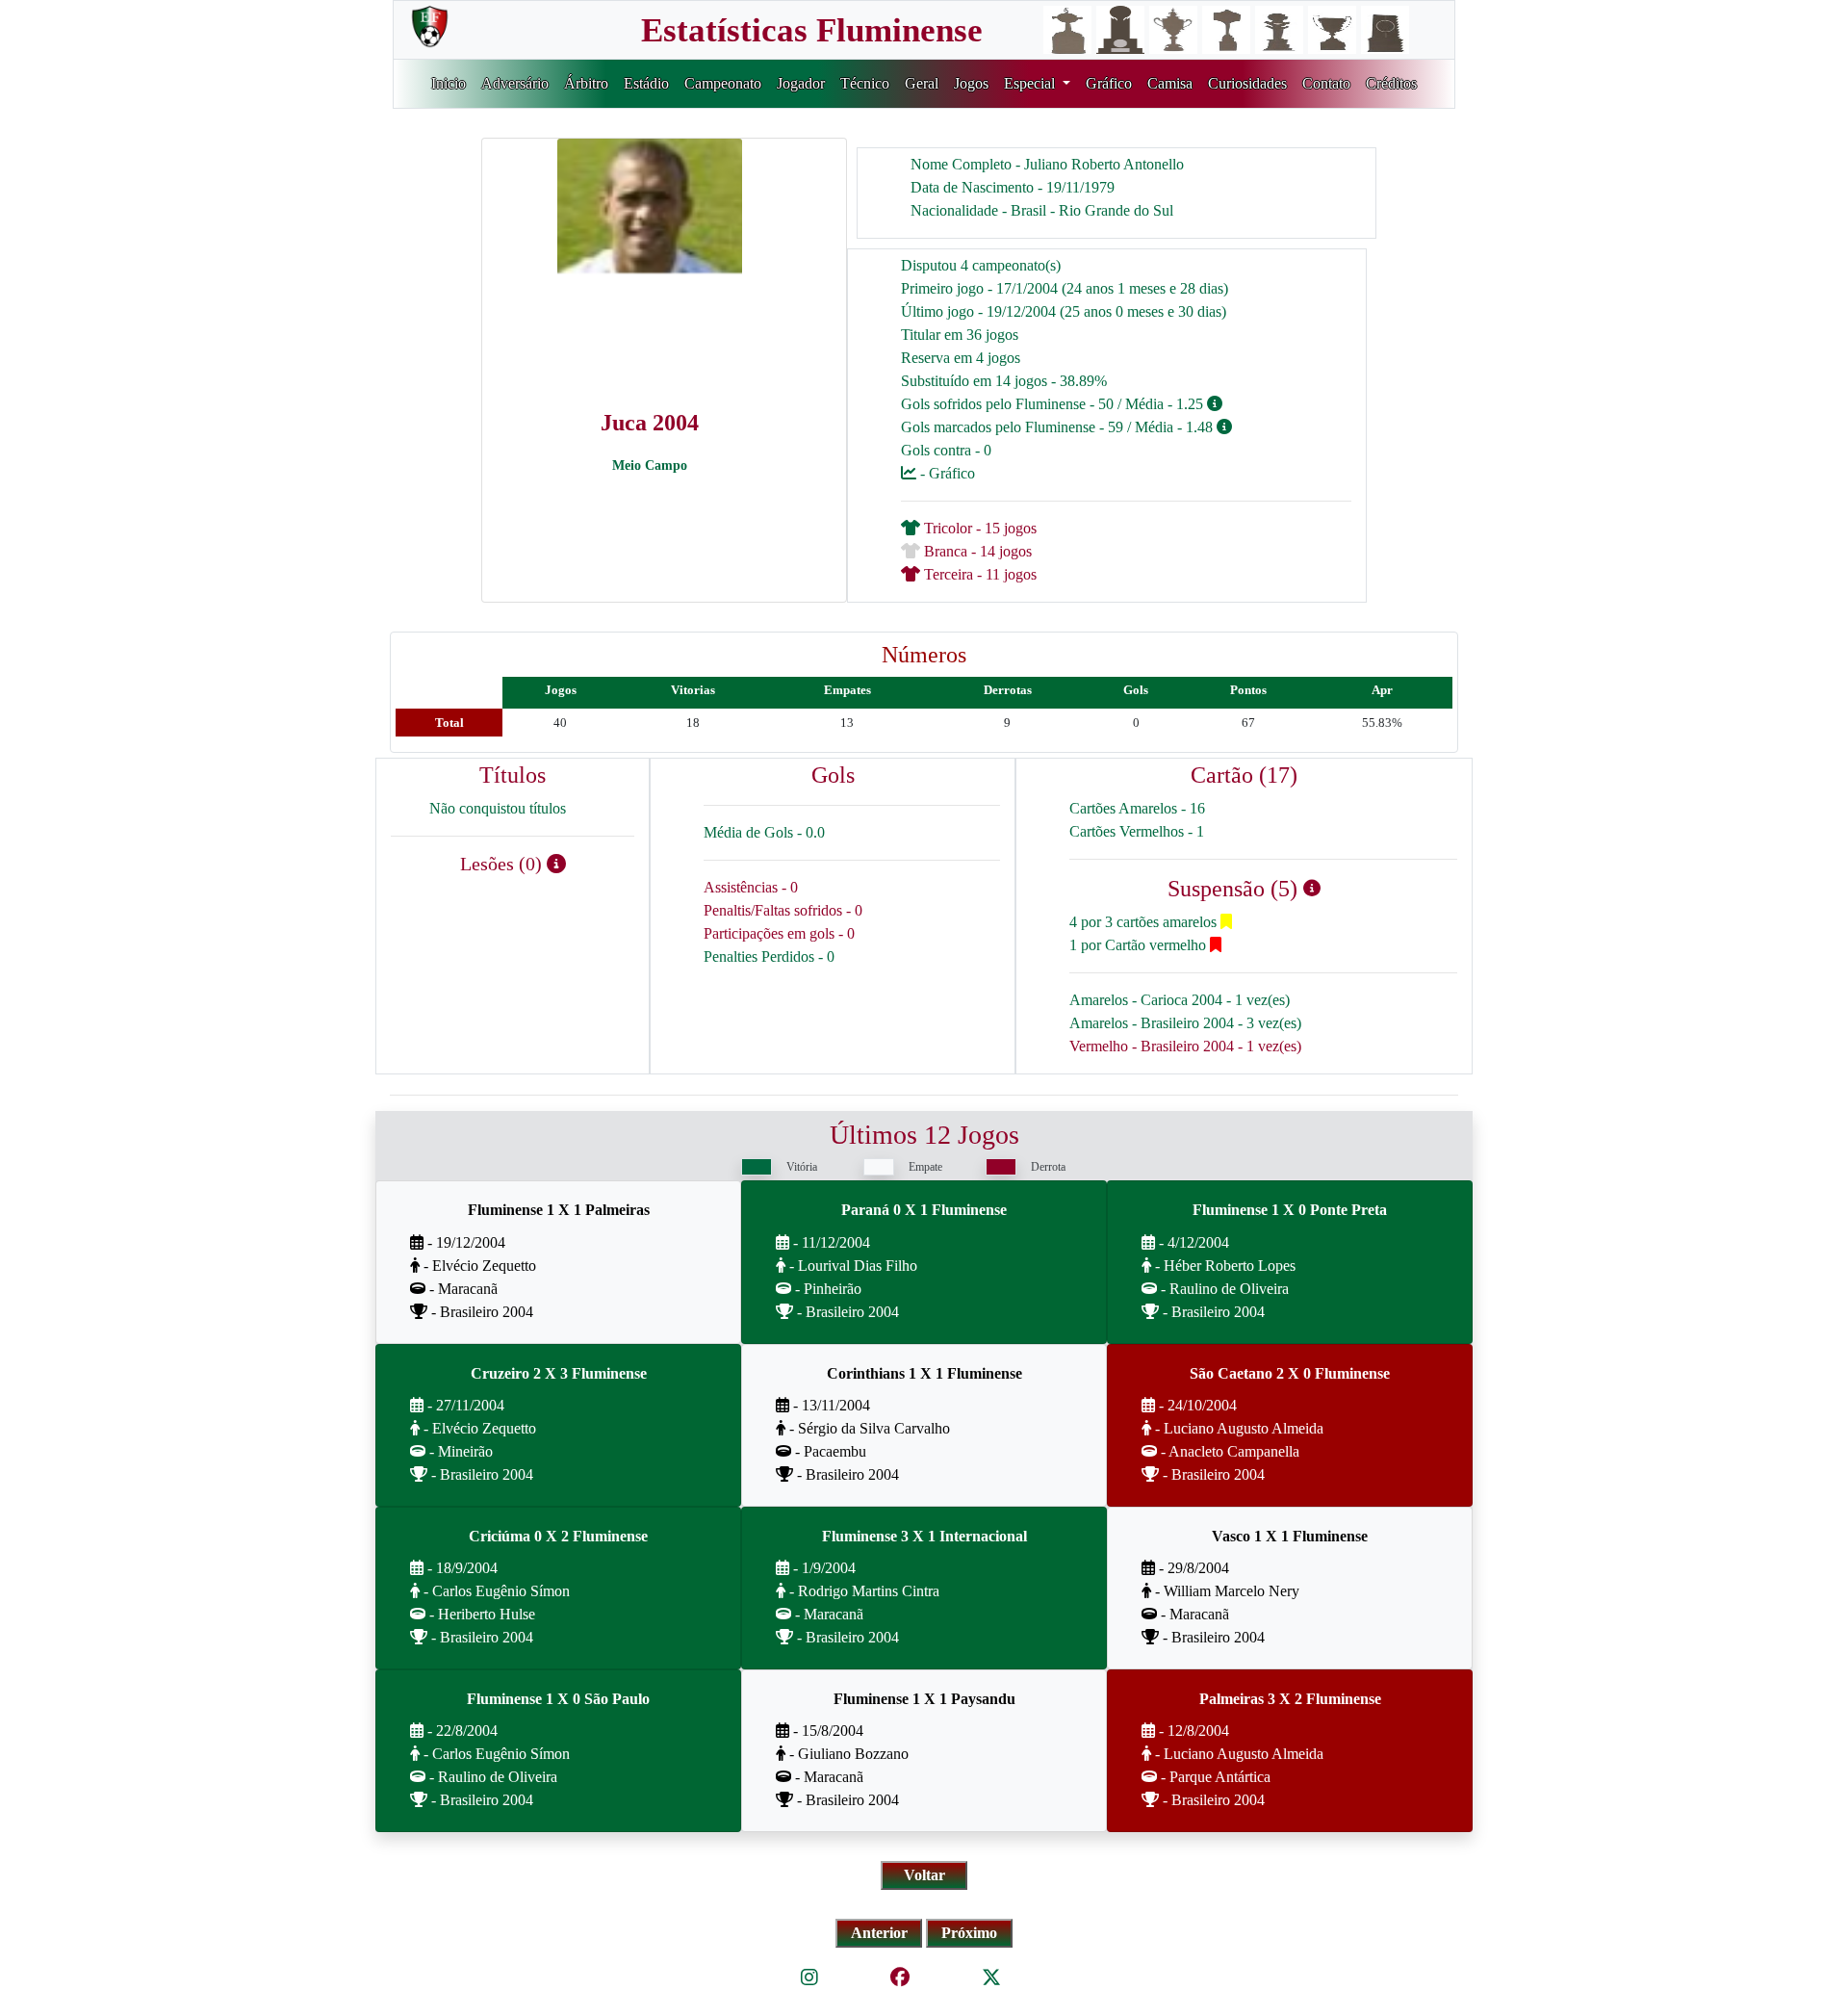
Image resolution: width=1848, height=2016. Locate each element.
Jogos (971, 83)
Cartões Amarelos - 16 (1137, 808)
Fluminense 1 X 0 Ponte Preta (1290, 1210)
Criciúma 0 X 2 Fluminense (558, 1536)
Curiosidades (1247, 83)
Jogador (801, 83)
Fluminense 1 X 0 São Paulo (558, 1699)
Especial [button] (1031, 83)
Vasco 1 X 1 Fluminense (1290, 1536)
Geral (922, 83)
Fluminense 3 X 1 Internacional (924, 1536)
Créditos (1391, 83)
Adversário (515, 83)
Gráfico (1109, 83)
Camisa (1170, 83)
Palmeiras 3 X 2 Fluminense (1290, 1699)
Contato (1326, 83)
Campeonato (723, 83)
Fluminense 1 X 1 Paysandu (924, 1699)
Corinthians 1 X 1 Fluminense (924, 1373)
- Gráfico (946, 473)
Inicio (449, 83)
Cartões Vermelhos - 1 (1137, 831)
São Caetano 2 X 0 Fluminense (1290, 1373)
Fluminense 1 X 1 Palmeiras (559, 1210)
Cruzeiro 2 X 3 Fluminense (559, 1373)
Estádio (646, 83)
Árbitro (586, 83)
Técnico (865, 83)
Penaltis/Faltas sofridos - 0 (783, 910)
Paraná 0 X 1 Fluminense (924, 1210)
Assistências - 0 (751, 887)
